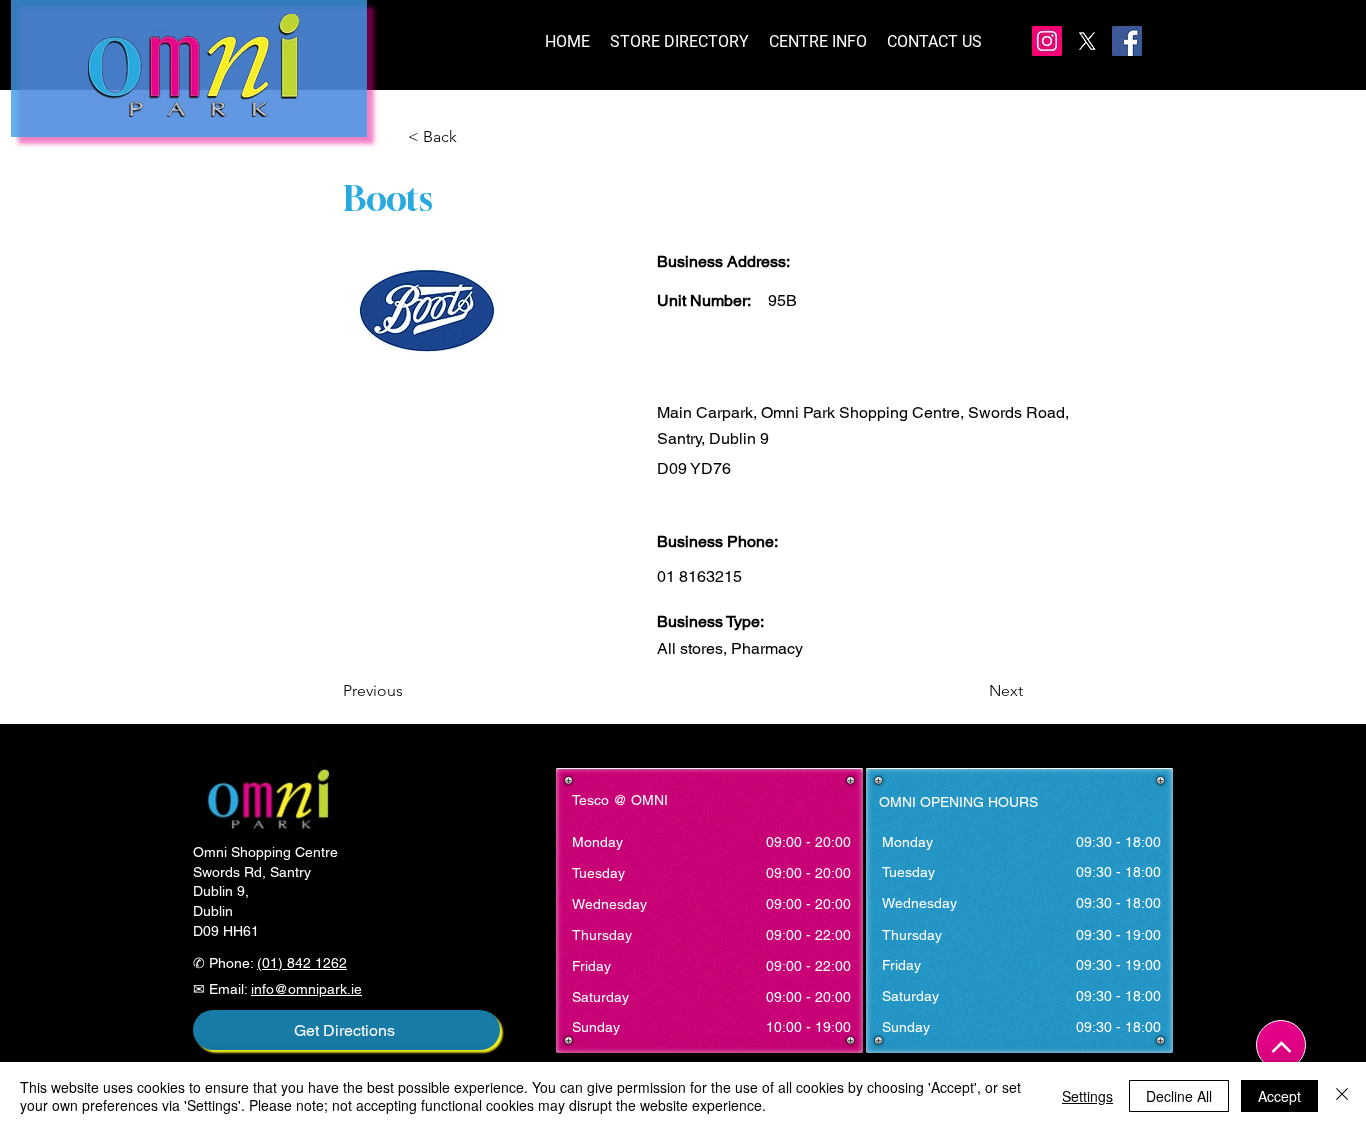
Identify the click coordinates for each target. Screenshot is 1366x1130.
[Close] (1342, 1096)
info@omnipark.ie (306, 989)
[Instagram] (1047, 41)
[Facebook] (1127, 41)
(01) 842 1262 (302, 963)
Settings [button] (1087, 1096)
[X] (1087, 41)
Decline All (1179, 1096)
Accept (1279, 1096)
